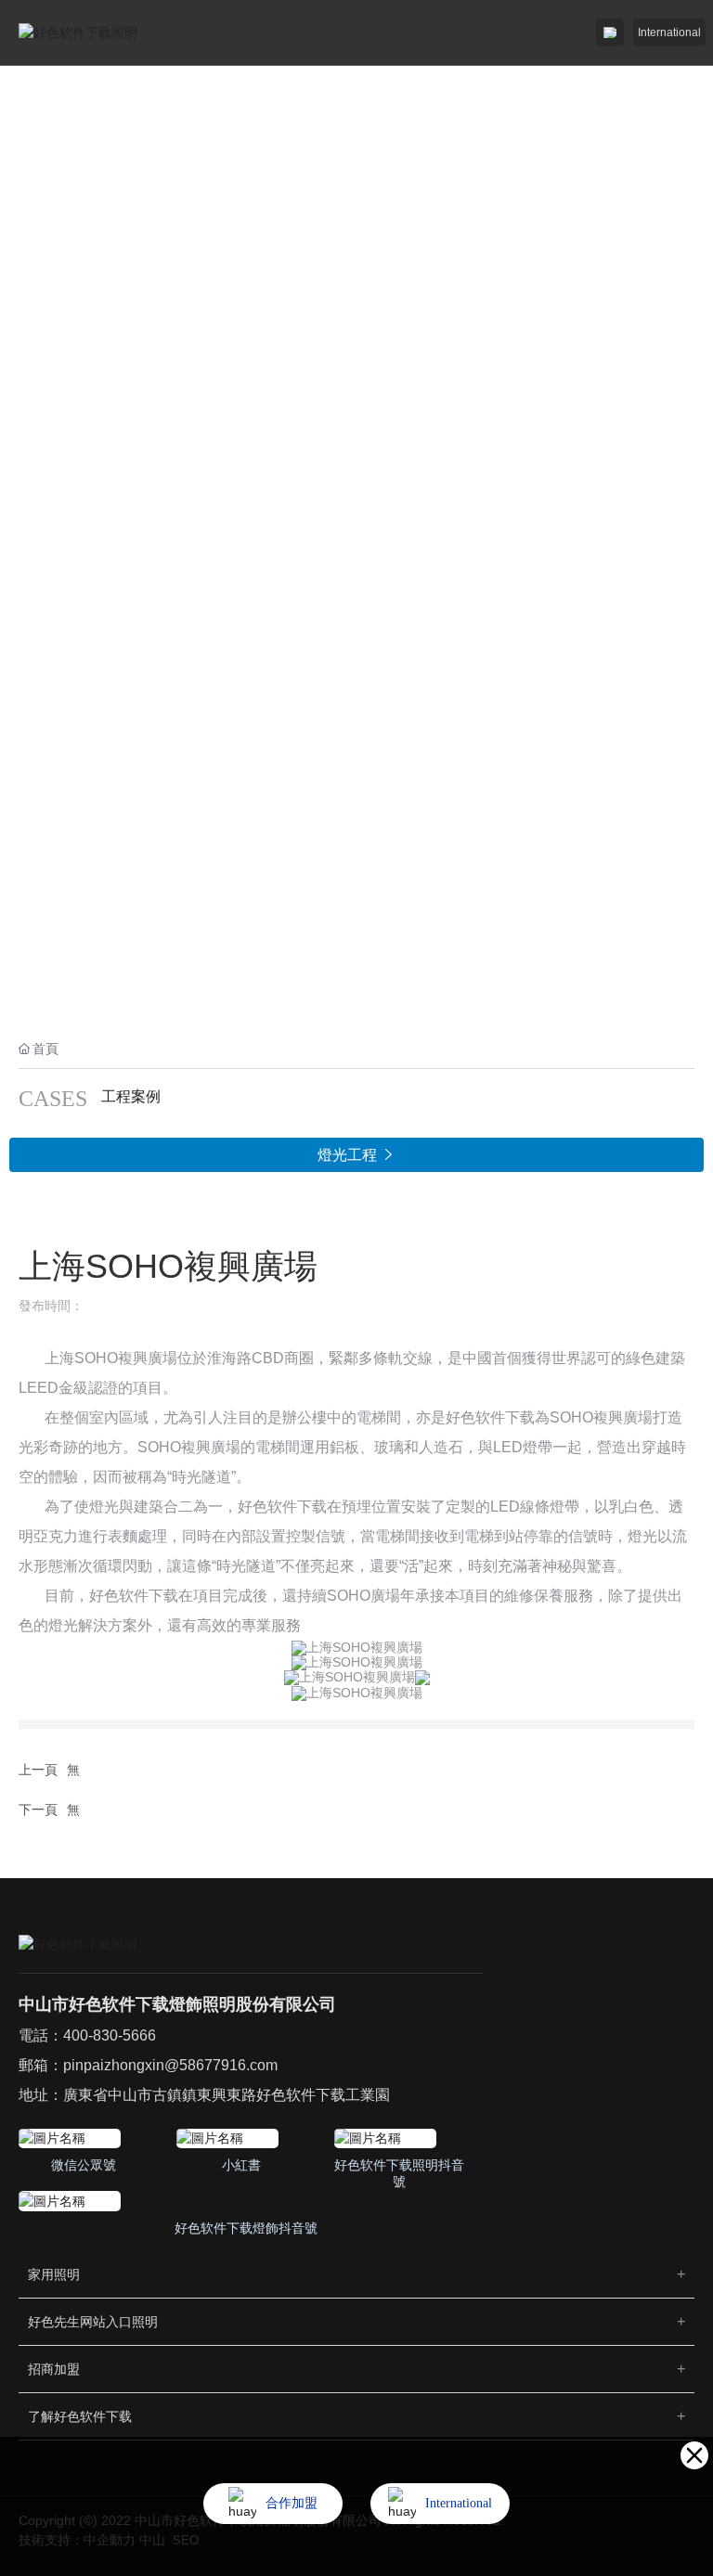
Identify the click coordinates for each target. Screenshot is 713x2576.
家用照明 (54, 2274)
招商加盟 (54, 2369)
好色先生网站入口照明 (93, 2322)
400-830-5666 (110, 2035)
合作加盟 (292, 2503)
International (669, 32)
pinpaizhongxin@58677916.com (170, 2065)
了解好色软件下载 (80, 2416)
